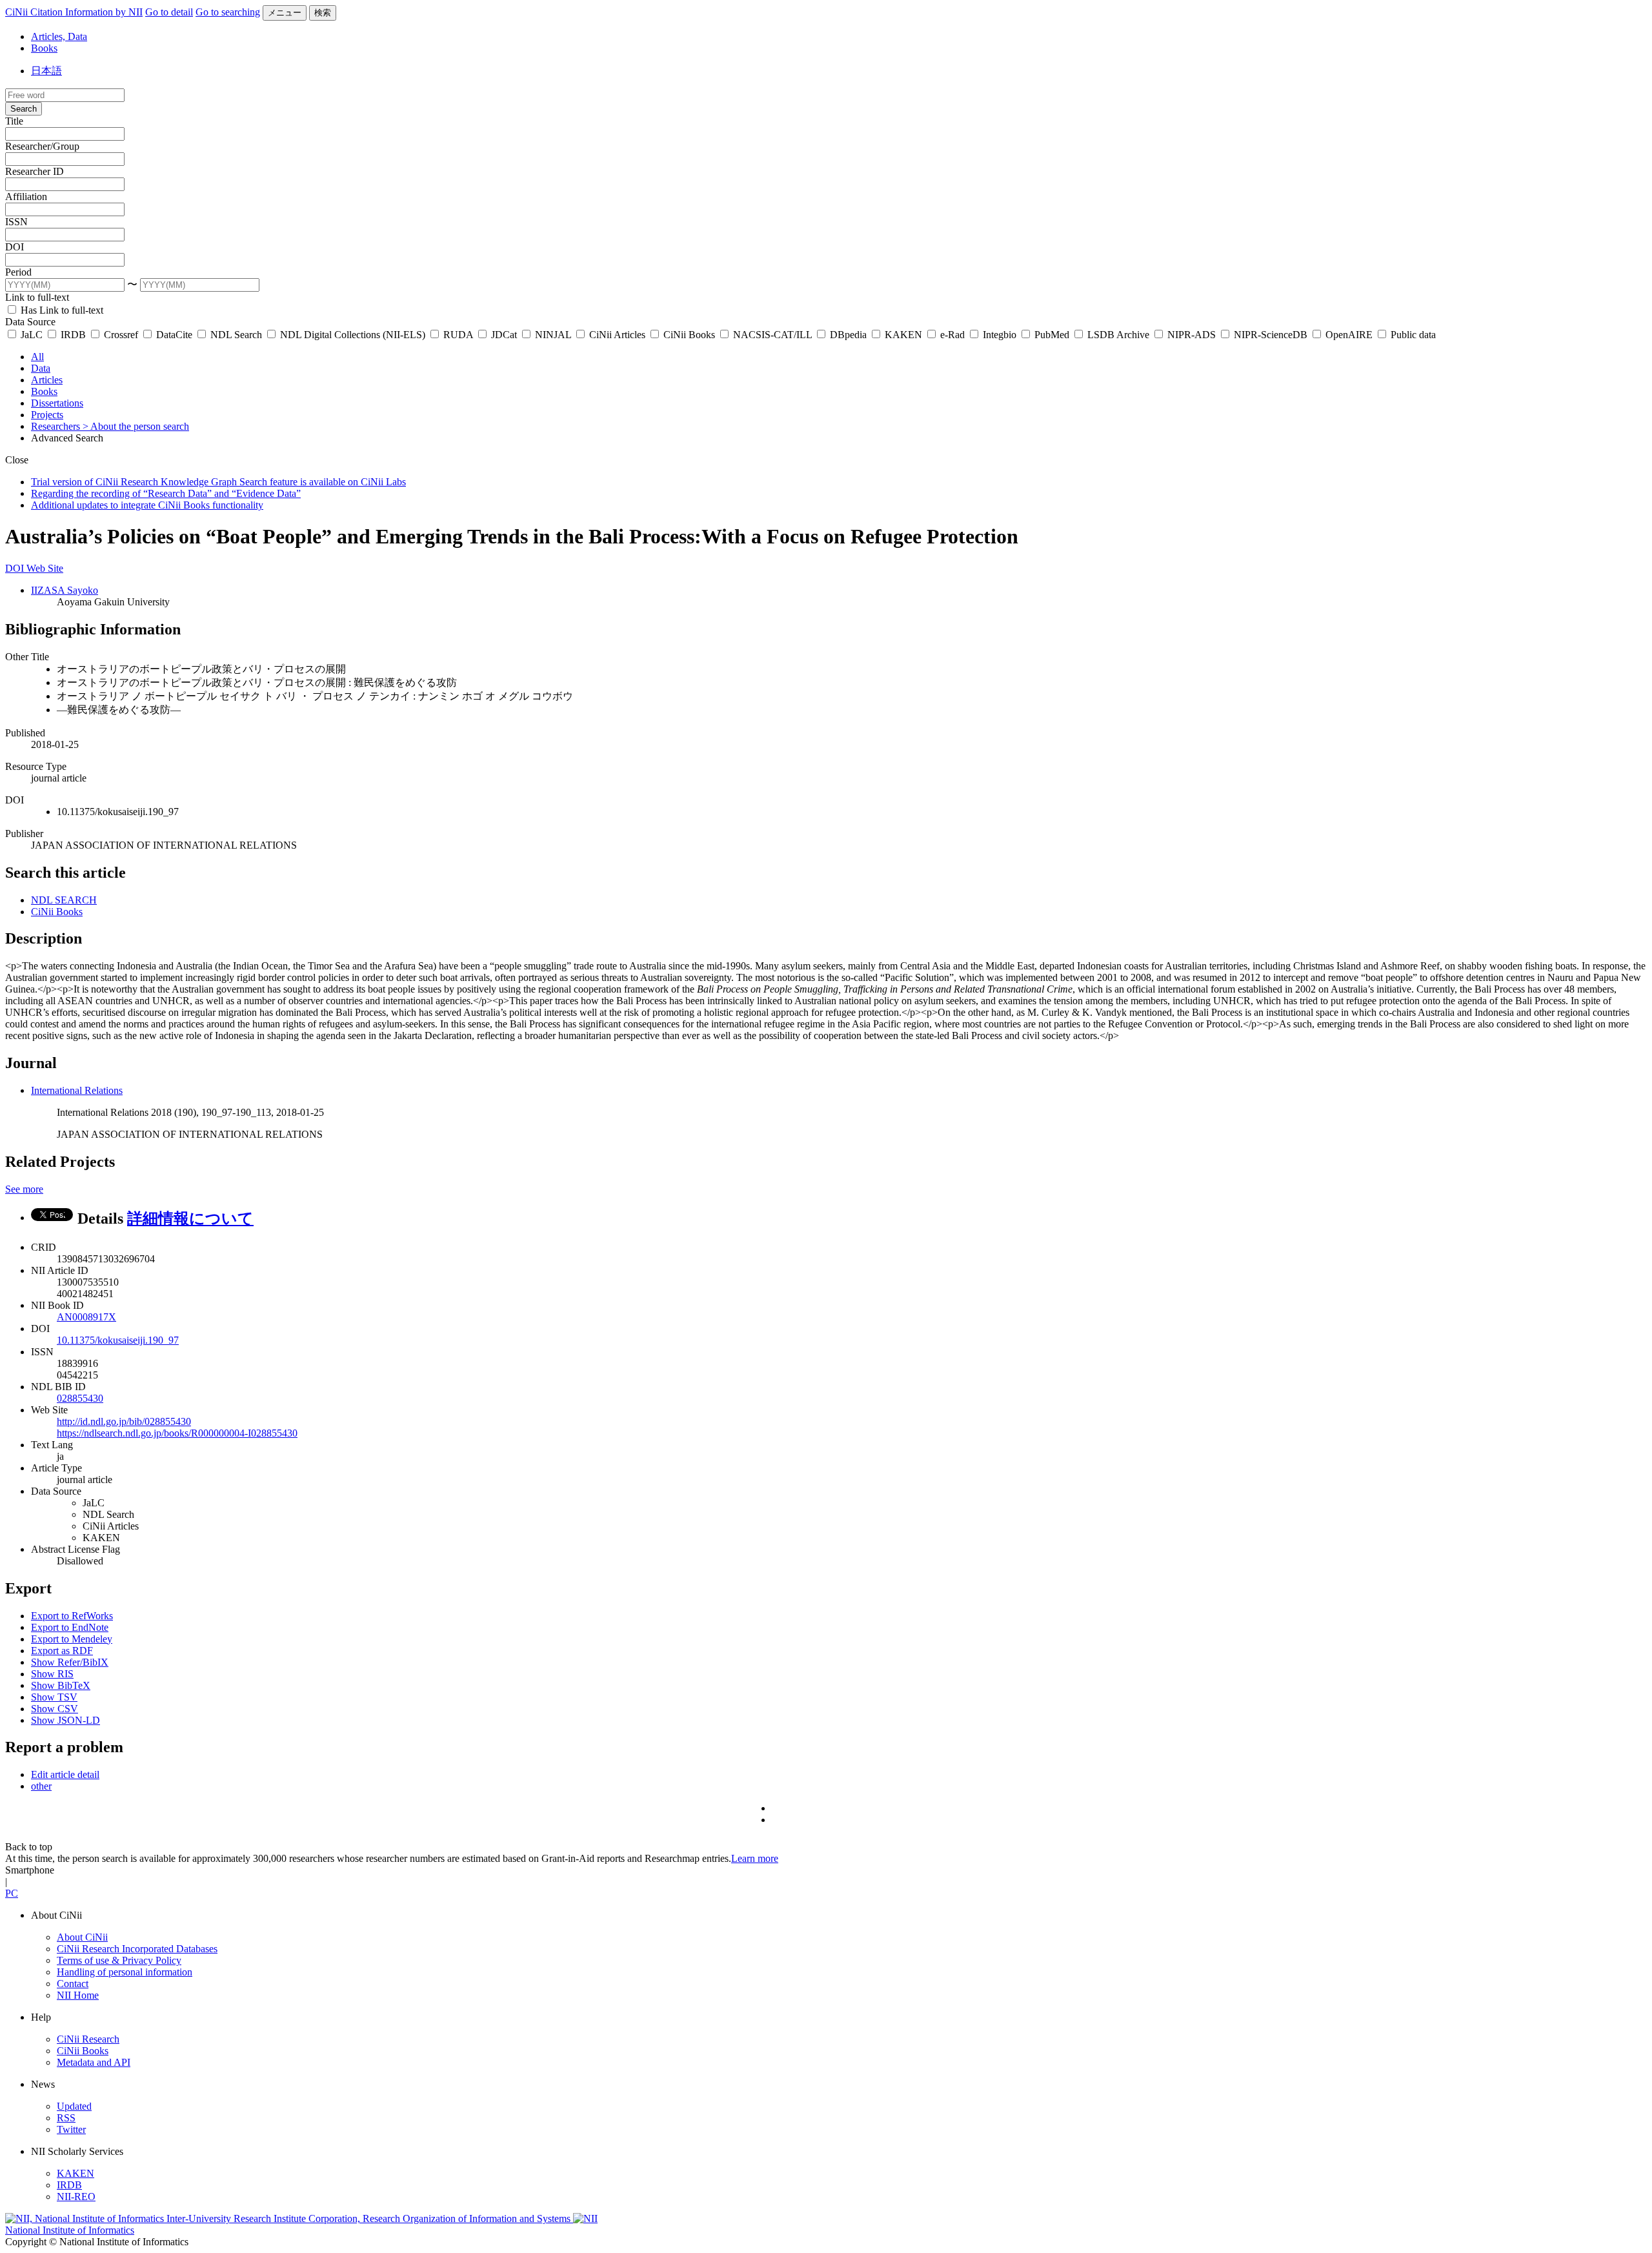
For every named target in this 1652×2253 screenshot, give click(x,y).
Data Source (30, 322)
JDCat (504, 335)
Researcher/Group (42, 146)
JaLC (32, 335)
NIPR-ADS (1192, 335)
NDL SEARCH (64, 900)
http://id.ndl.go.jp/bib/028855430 (124, 1421)
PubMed (1052, 335)
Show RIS (52, 1674)
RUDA (458, 335)
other (41, 1786)
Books (44, 48)
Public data (1412, 335)
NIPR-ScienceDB (1271, 335)
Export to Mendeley (72, 1639)
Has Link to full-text (61, 310)
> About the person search (136, 426)
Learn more (755, 1858)
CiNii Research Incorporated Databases (137, 1949)
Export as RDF (62, 1651)
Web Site (45, 568)
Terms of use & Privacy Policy (119, 1960)
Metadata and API (94, 2062)
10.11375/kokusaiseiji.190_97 (118, 1340)
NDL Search (236, 335)
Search (24, 109)
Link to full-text (37, 297)
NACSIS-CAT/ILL (772, 335)
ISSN (16, 222)
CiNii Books (689, 335)
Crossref (121, 335)
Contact (73, 1984)
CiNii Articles (617, 335)
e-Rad (952, 335)
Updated (74, 2106)
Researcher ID (35, 171)
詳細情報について (190, 1218)
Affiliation (26, 197)
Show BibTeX (61, 1685)
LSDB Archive (1118, 335)
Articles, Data (59, 36)
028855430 (80, 1398)
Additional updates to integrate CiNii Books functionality (147, 505)
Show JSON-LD (65, 1720)
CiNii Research (88, 2039)
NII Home (78, 1995)
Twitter (71, 2129)
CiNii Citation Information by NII (74, 12)
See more (24, 1189)
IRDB (73, 335)
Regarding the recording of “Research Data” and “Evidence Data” (166, 493)
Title (14, 121)
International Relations (77, 1090)
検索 (323, 13)
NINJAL (553, 335)
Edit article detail (65, 1774)
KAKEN (903, 335)
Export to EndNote (70, 1627)
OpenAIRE (1349, 335)
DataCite (174, 335)
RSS (66, 2118)
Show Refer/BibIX (70, 1662)
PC (12, 1893)
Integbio (1000, 335)
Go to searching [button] (228, 12)
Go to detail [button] (169, 12)
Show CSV (55, 1709)
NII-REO (76, 2197)
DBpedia (848, 335)
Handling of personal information (125, 1972)
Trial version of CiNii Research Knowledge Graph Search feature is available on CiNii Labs (218, 482)
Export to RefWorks (72, 1616)
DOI (15, 247)
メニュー (285, 13)
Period (18, 272)
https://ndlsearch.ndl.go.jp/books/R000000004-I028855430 (177, 1433)
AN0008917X (86, 1317)
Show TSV (54, 1697)
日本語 (46, 71)
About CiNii (82, 1937)
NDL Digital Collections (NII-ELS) (353, 335)
